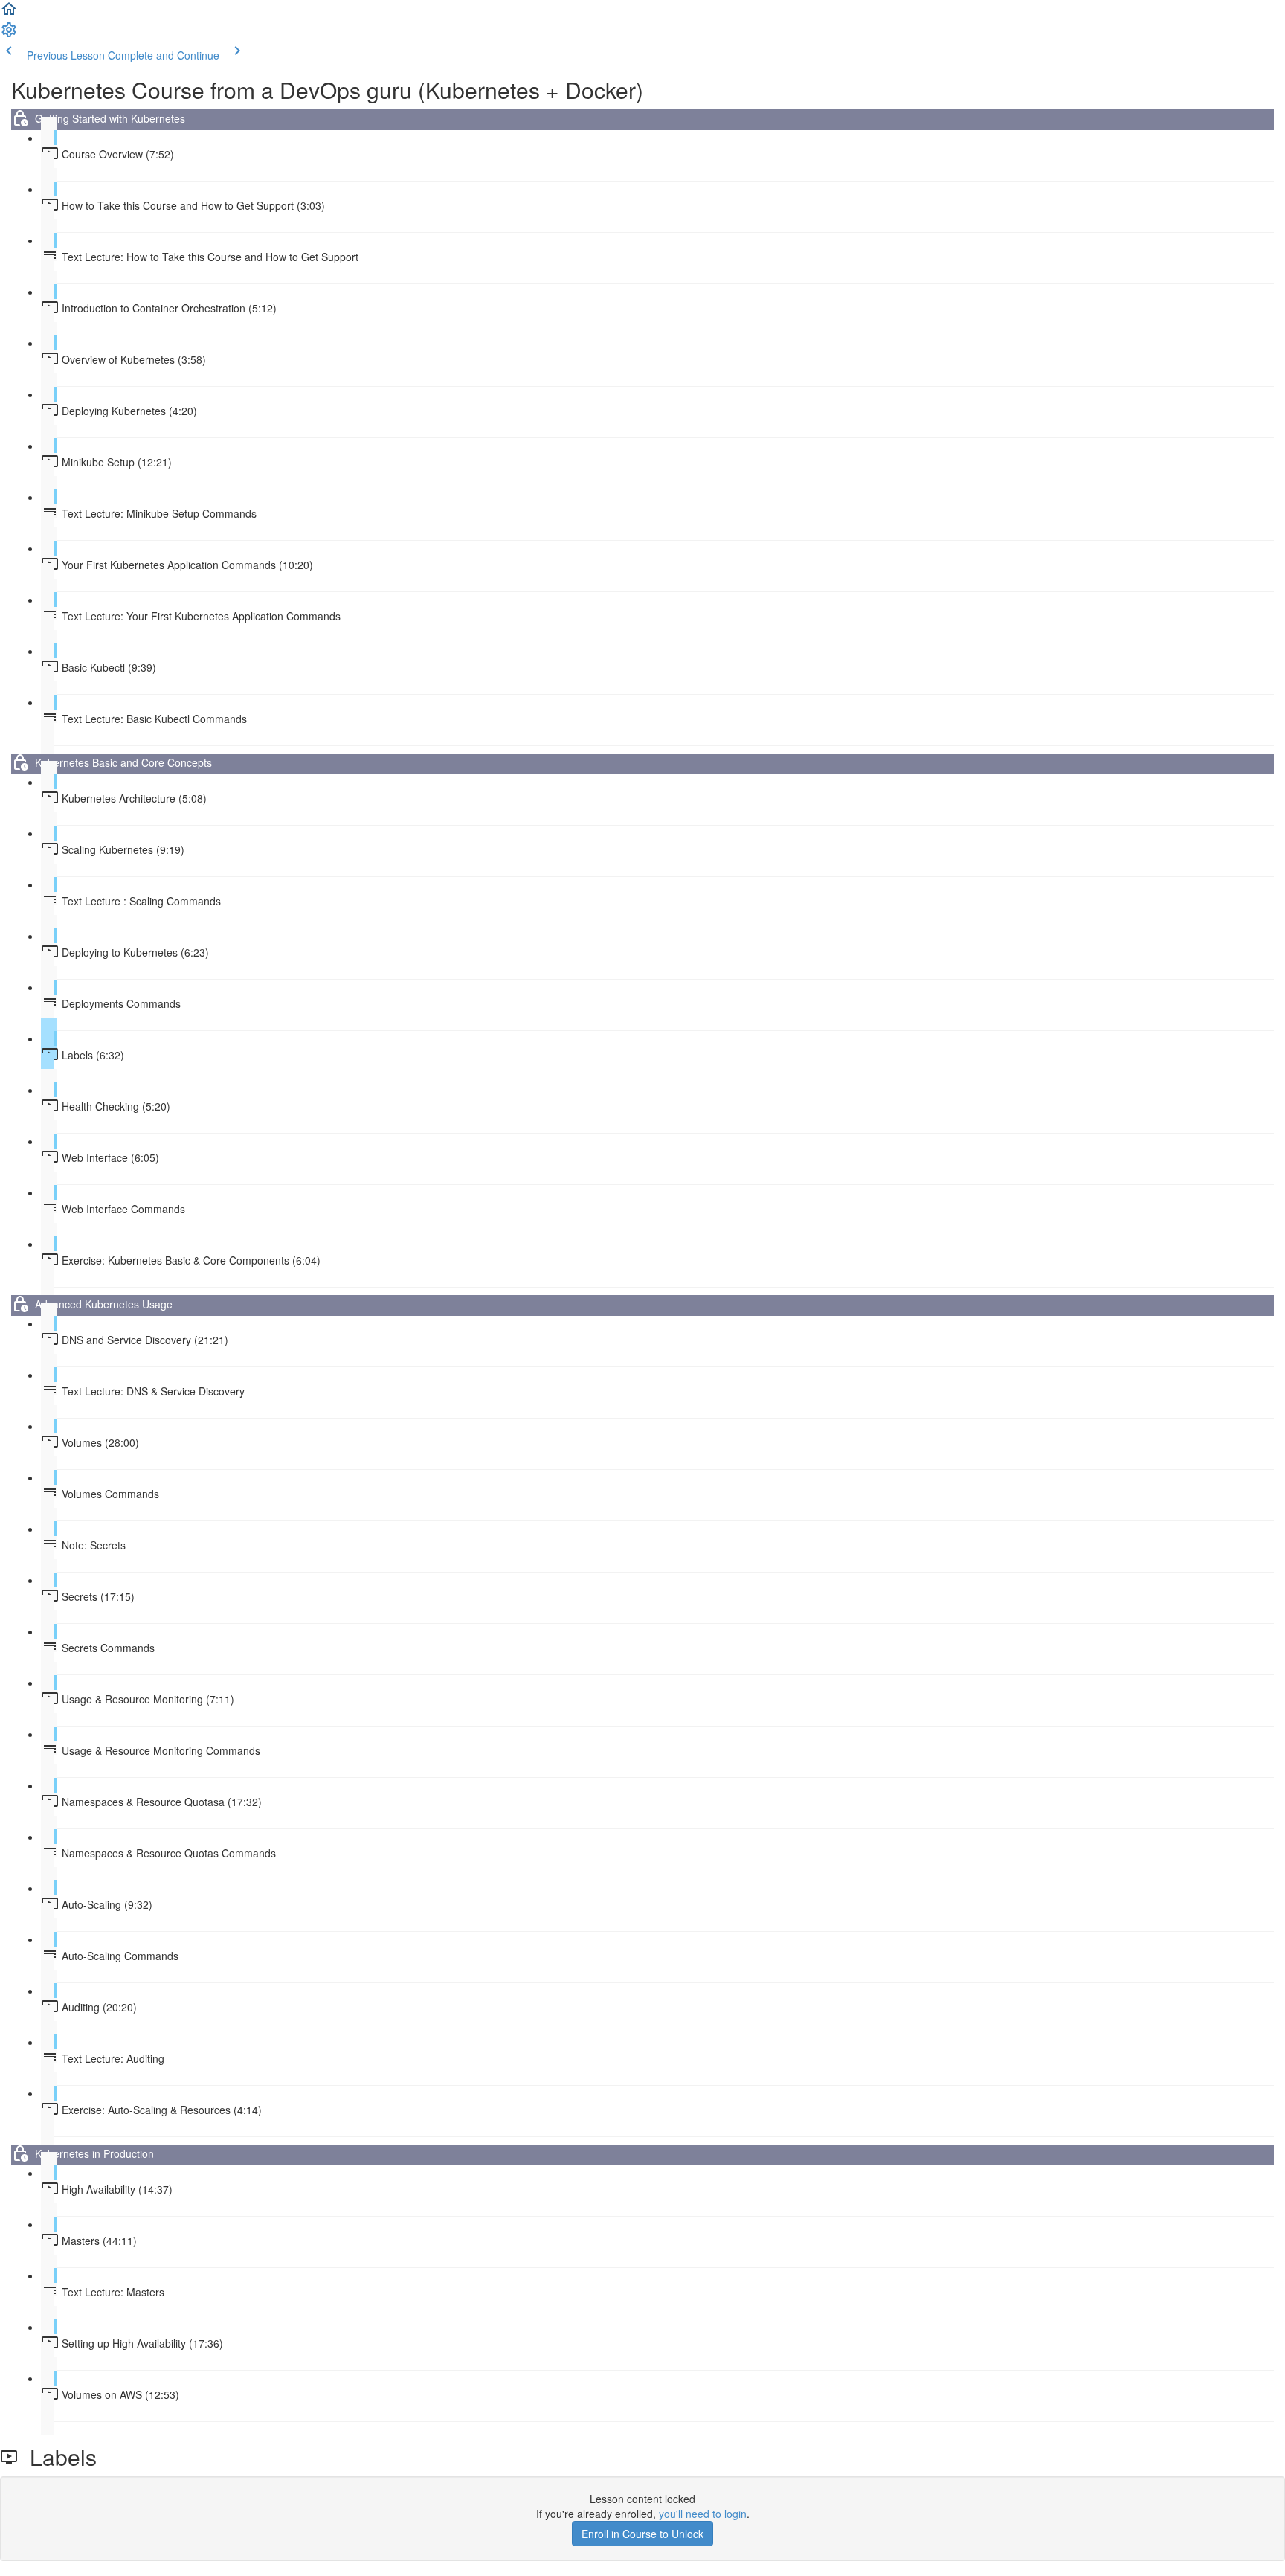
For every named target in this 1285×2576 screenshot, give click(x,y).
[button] (9, 13)
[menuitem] (9, 34)
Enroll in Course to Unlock (642, 2534)
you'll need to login (703, 2514)
